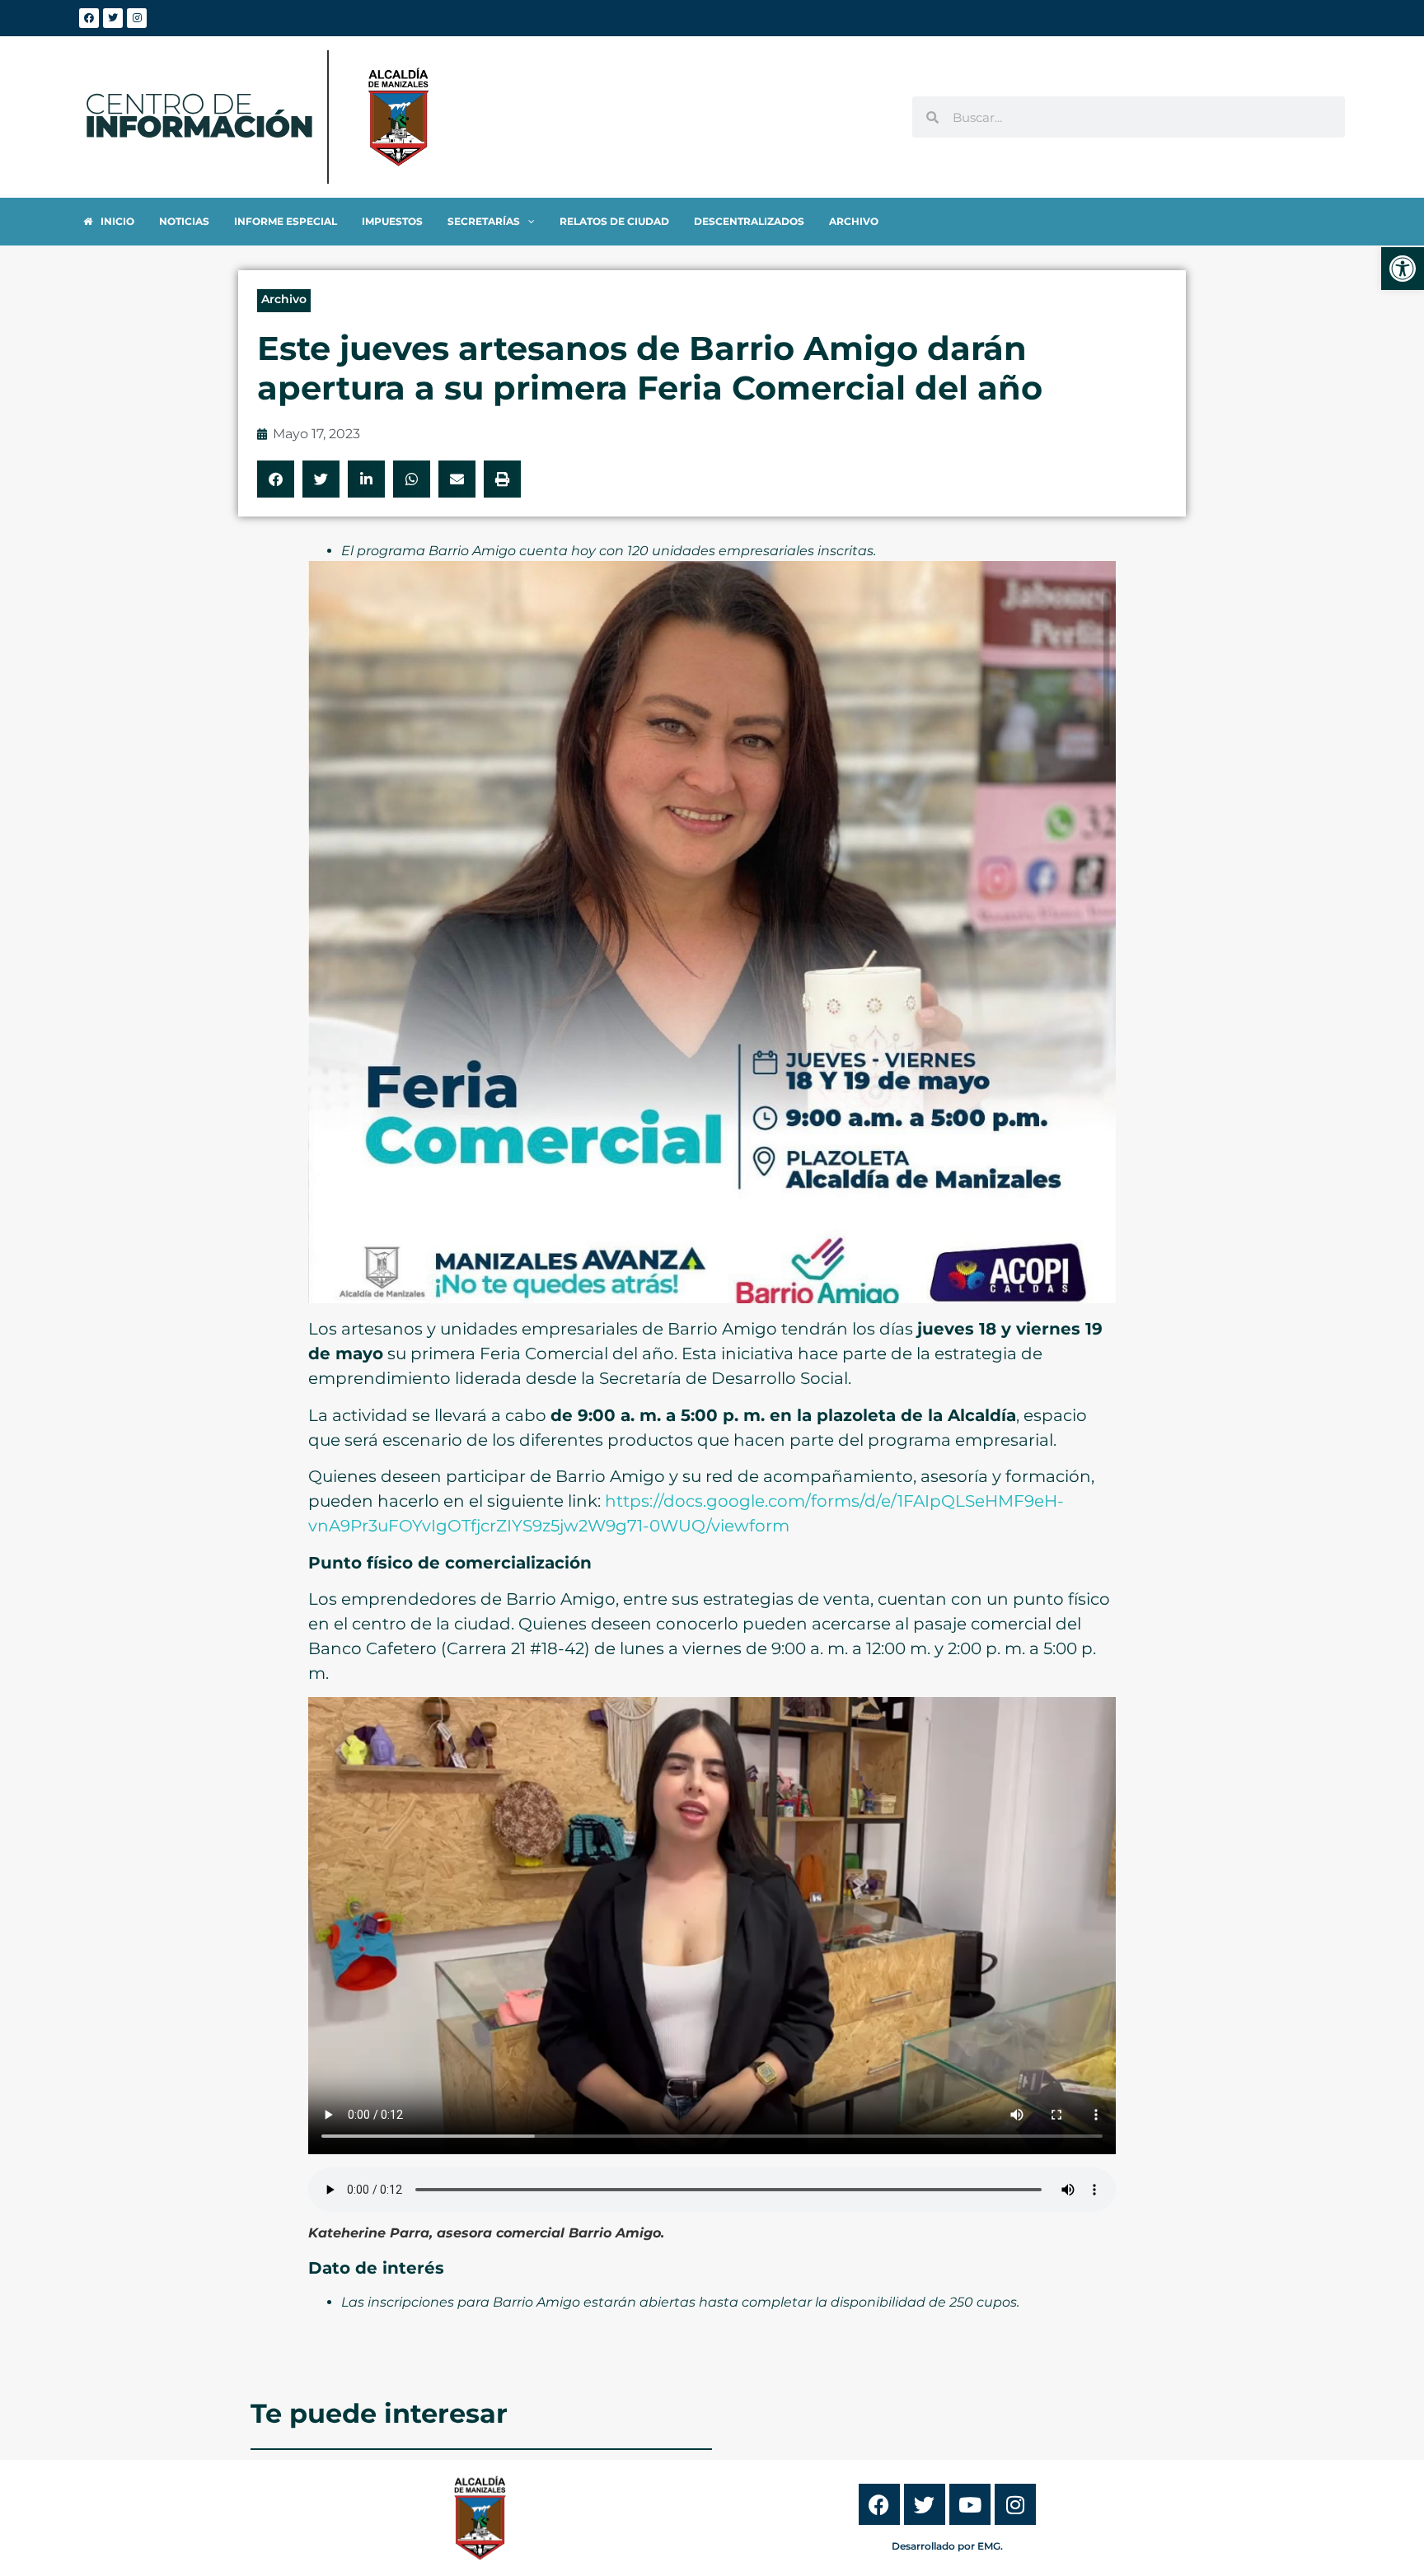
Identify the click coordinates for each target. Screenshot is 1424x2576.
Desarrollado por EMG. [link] (947, 2546)
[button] (276, 479)
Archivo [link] (284, 299)
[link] (1403, 269)
